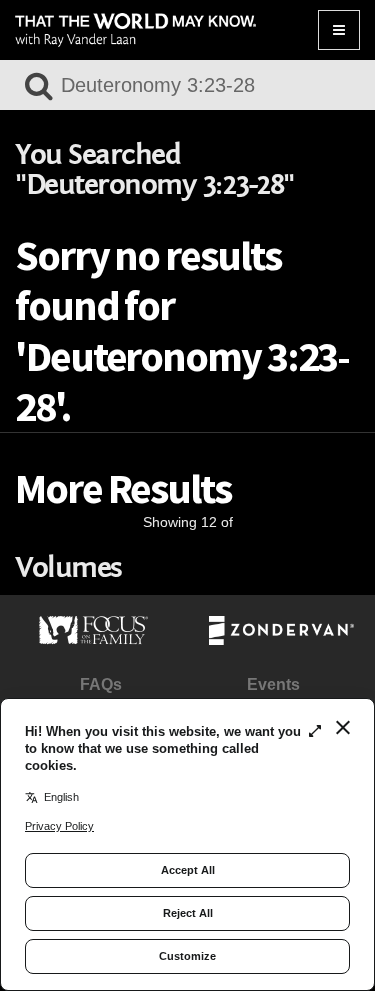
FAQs (101, 684)
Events (273, 684)
